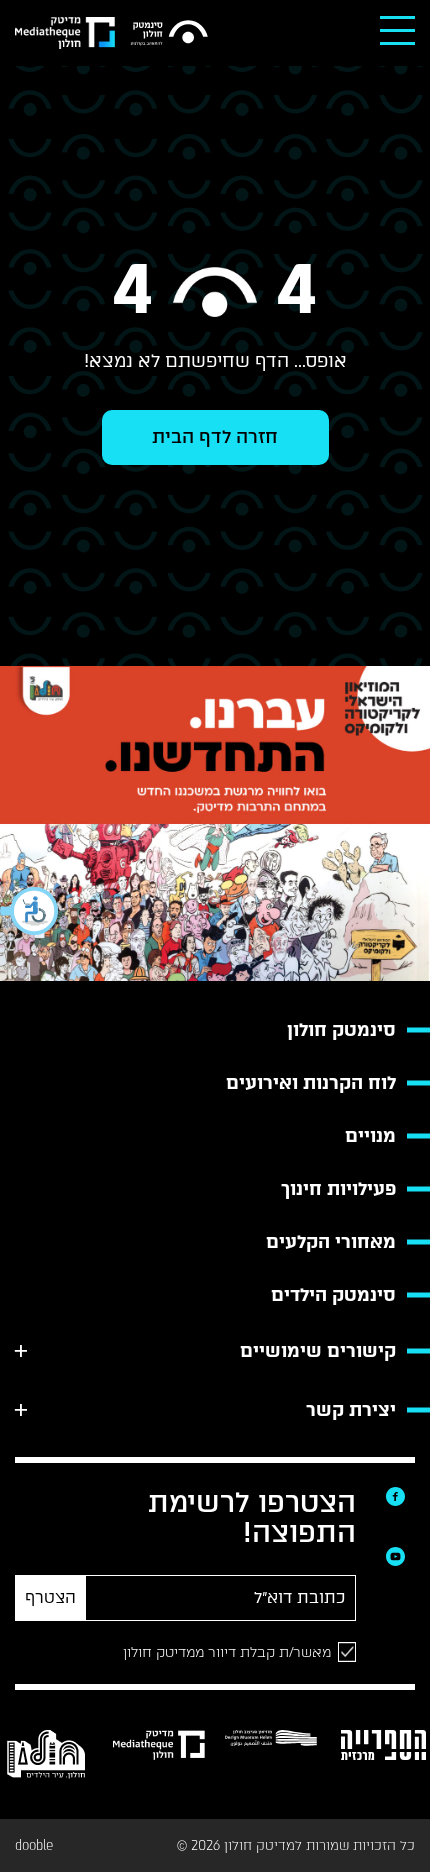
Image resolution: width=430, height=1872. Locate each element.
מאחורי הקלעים (331, 1242)
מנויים (370, 1136)
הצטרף (50, 1597)
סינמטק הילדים (333, 1295)
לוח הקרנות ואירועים (311, 1083)
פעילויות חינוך (338, 1189)
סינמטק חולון (341, 1030)
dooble (34, 1845)
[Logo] (169, 33)
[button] (30, 911)
